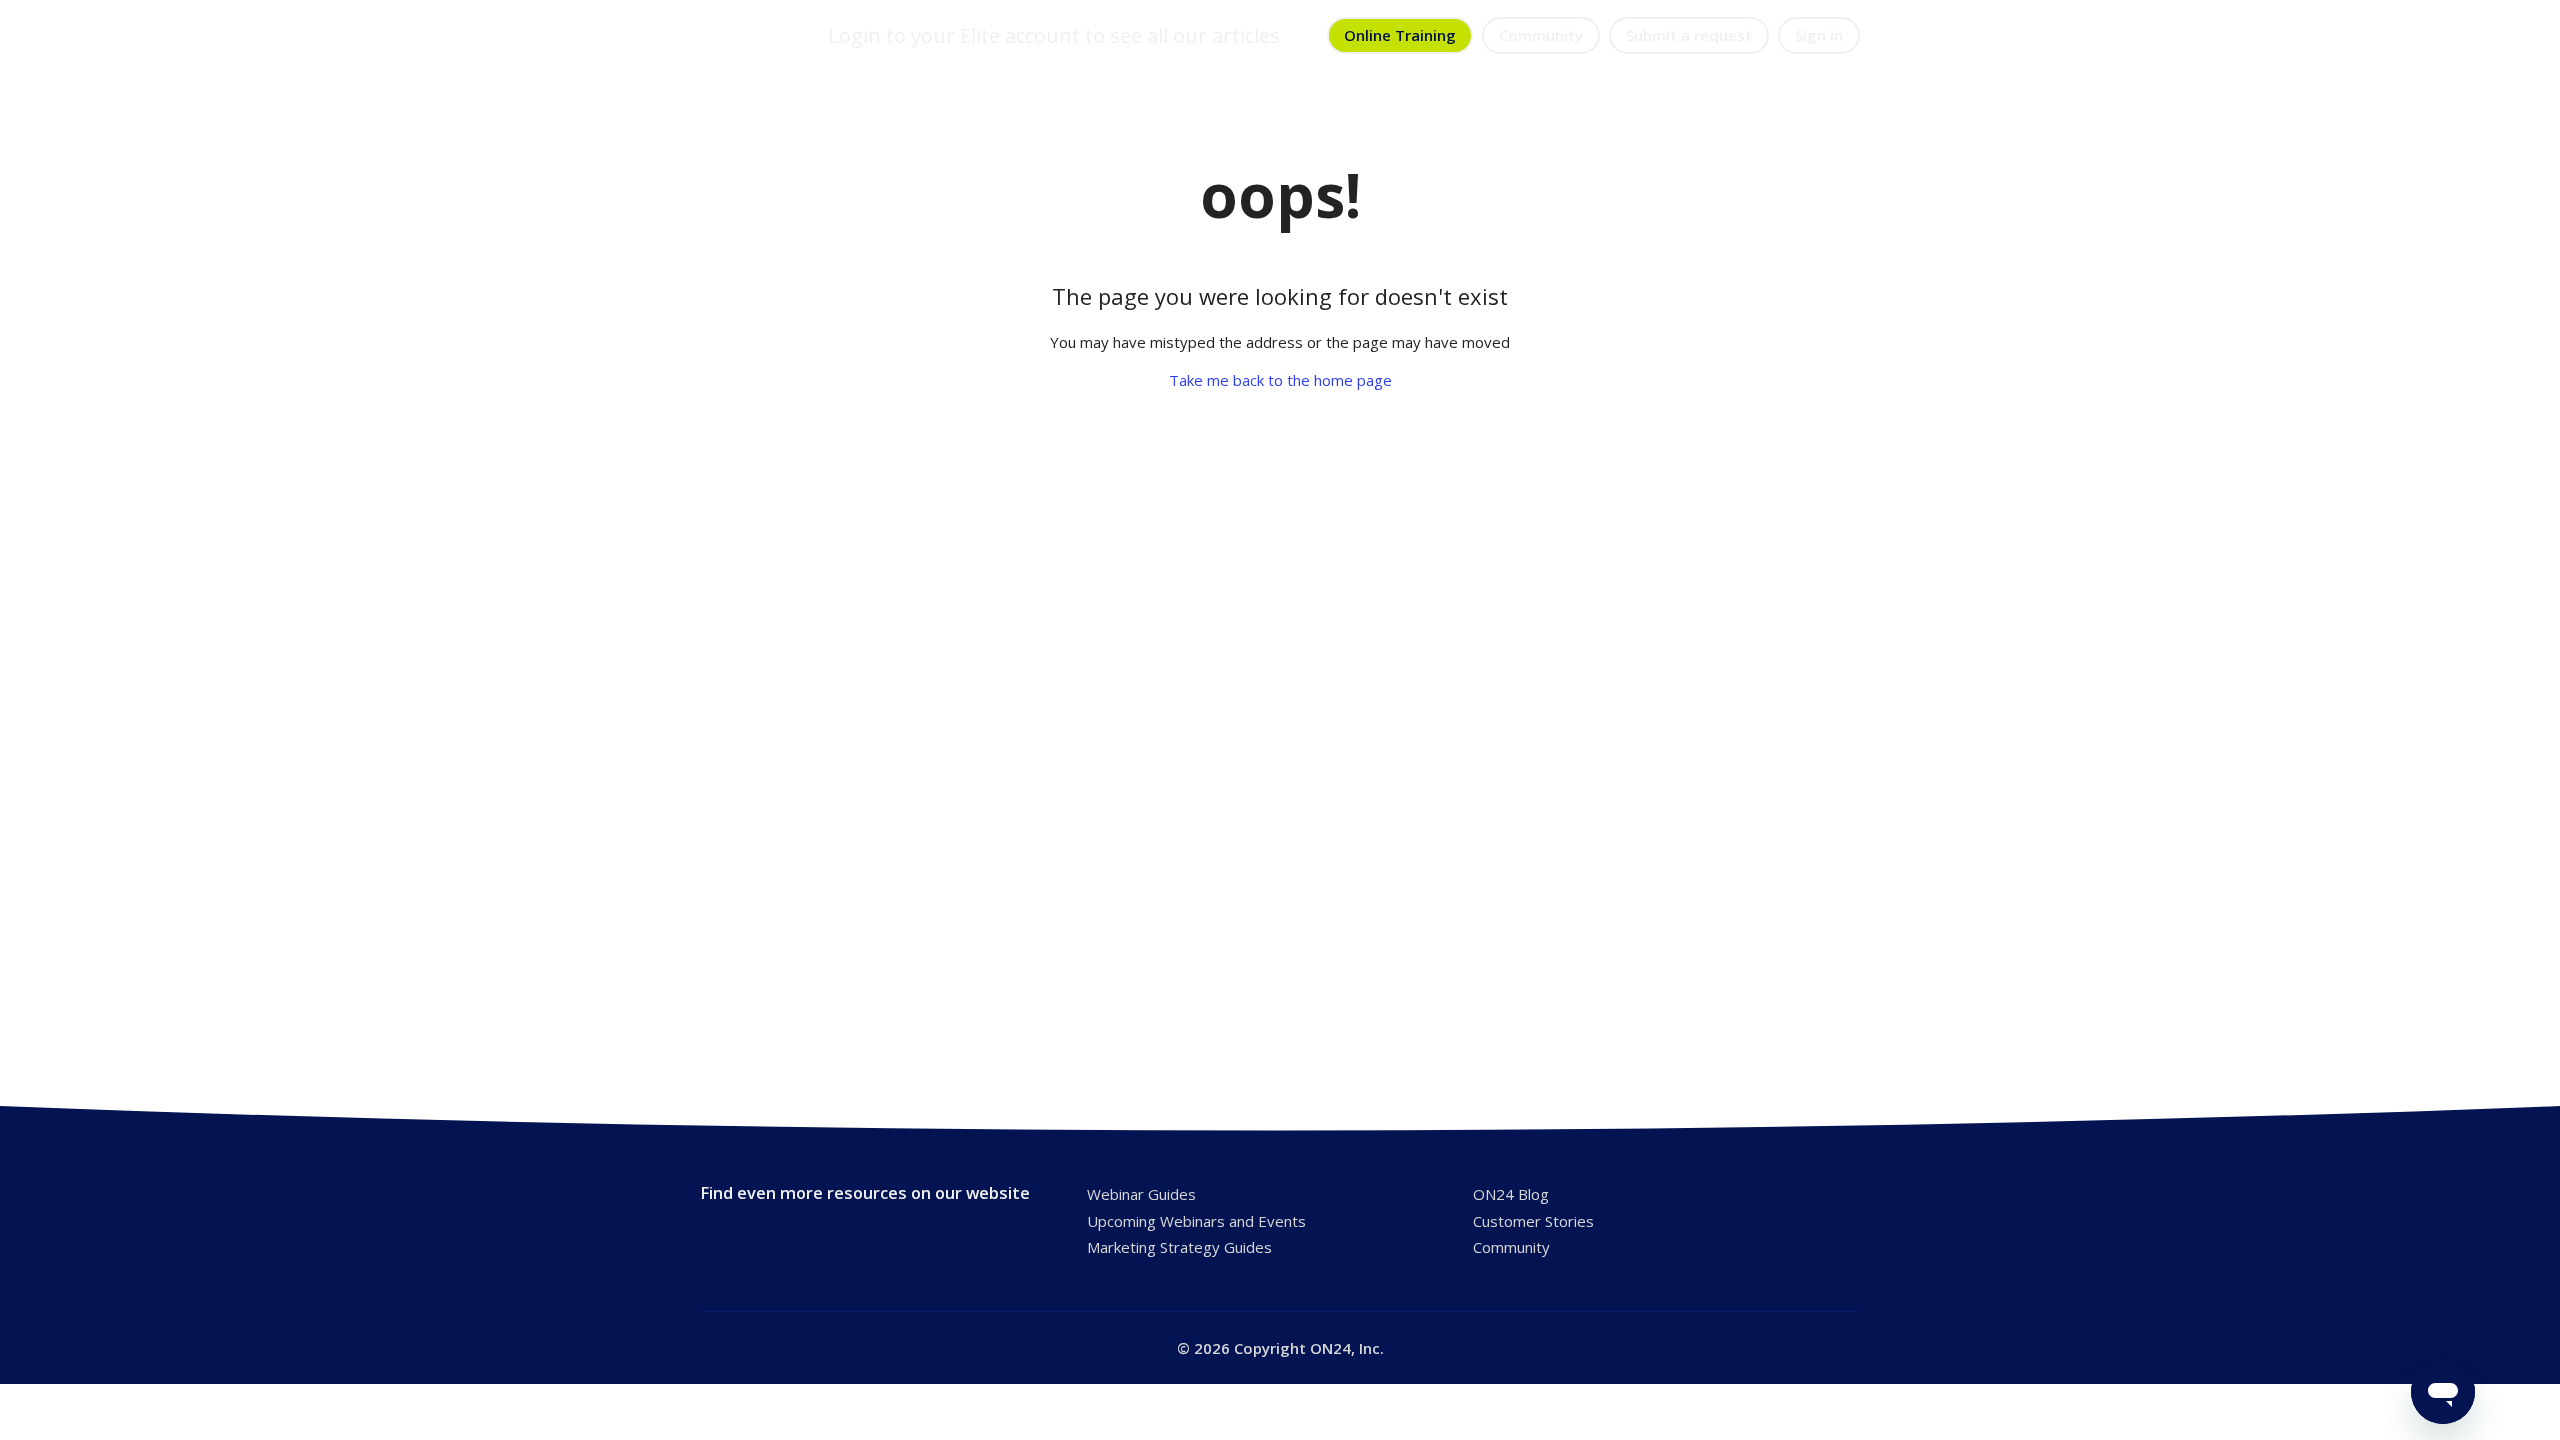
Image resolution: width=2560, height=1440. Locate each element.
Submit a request (1689, 35)
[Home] (743, 36)
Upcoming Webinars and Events (1196, 1221)
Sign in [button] (1819, 35)
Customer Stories (1533, 1221)
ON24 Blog (1511, 1194)
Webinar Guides (1141, 1194)
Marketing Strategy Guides (1179, 1247)
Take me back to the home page (1280, 380)
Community (1541, 35)
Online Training (1400, 35)
